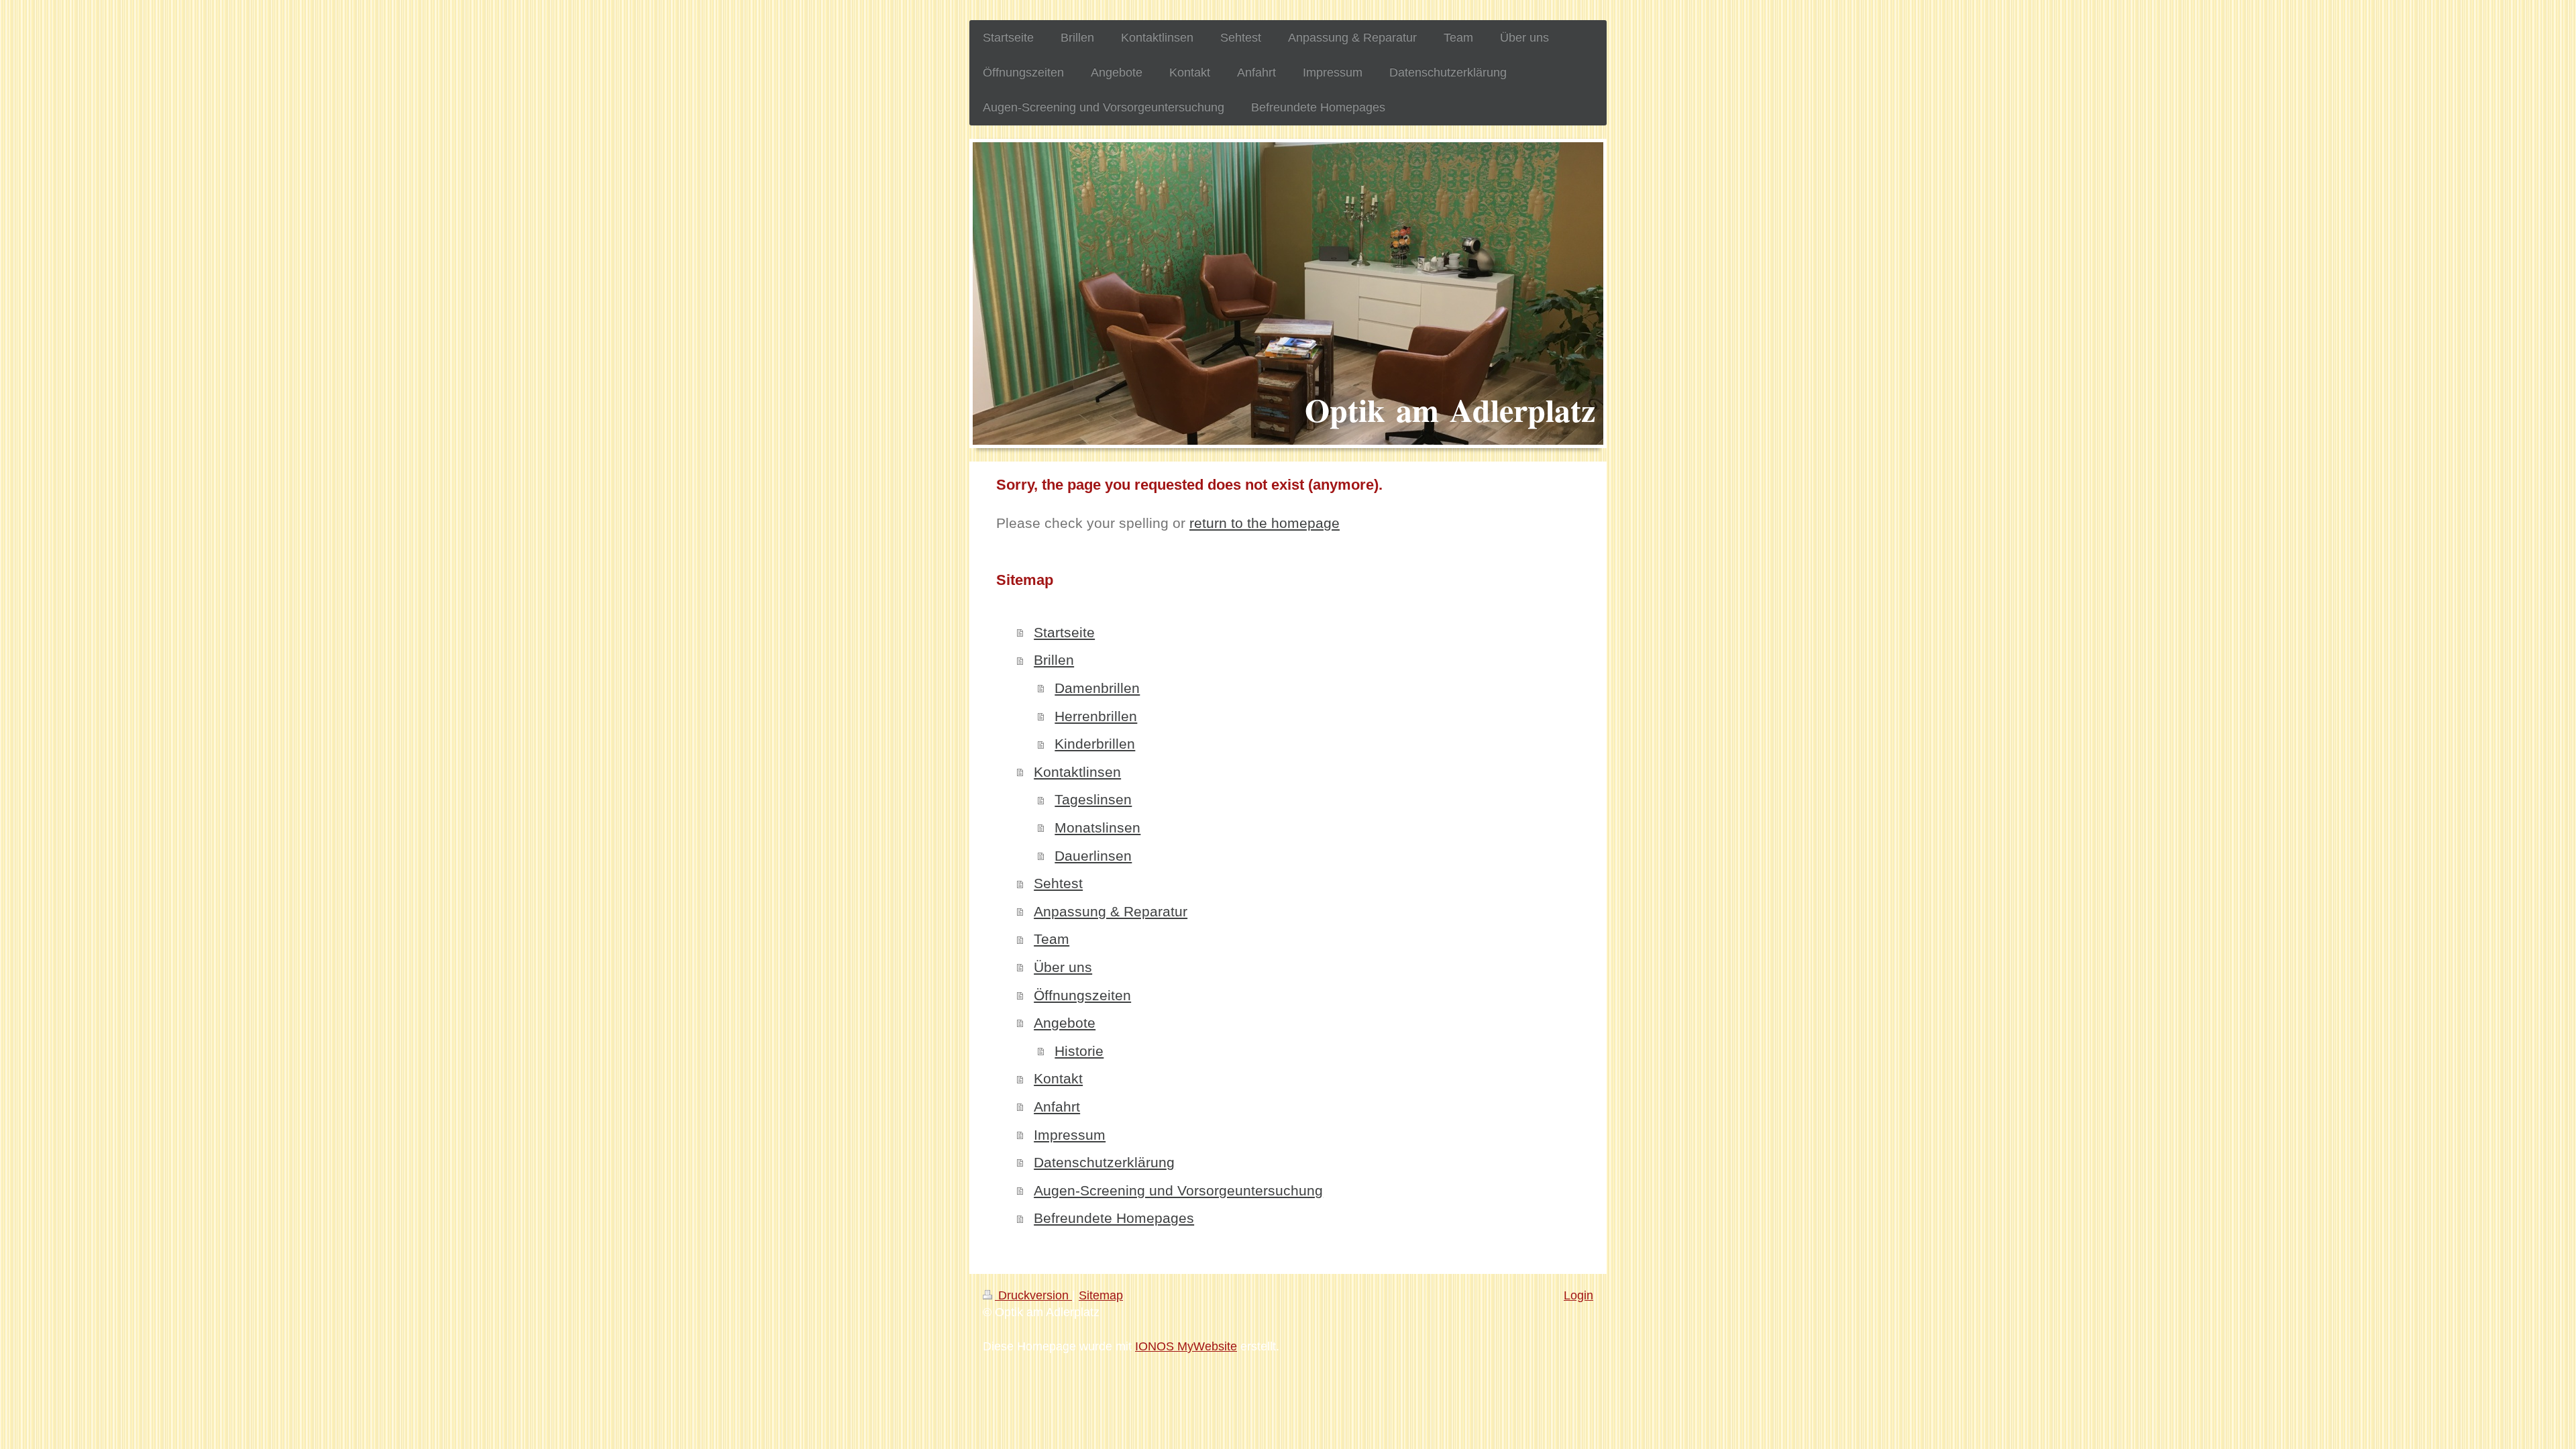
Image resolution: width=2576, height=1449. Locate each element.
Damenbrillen (1097, 688)
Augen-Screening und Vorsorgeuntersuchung (1178, 1190)
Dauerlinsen (1093, 856)
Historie (1079, 1051)
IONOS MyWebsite (1186, 1346)
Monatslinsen (1097, 827)
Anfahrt (1057, 1107)
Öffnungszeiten (1082, 995)
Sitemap (1101, 1295)
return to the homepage (1265, 523)
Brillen (1054, 660)
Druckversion (1033, 1295)
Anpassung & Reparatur (1111, 911)
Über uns (1063, 967)
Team (1052, 939)
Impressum (1070, 1135)
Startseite (1064, 632)
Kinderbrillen (1095, 744)
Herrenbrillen (1096, 716)
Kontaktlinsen (1077, 772)
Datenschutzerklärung (1104, 1162)
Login (1578, 1295)
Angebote (1065, 1023)
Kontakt (1058, 1078)
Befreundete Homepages (1114, 1218)
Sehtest (1058, 883)
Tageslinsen (1093, 799)
